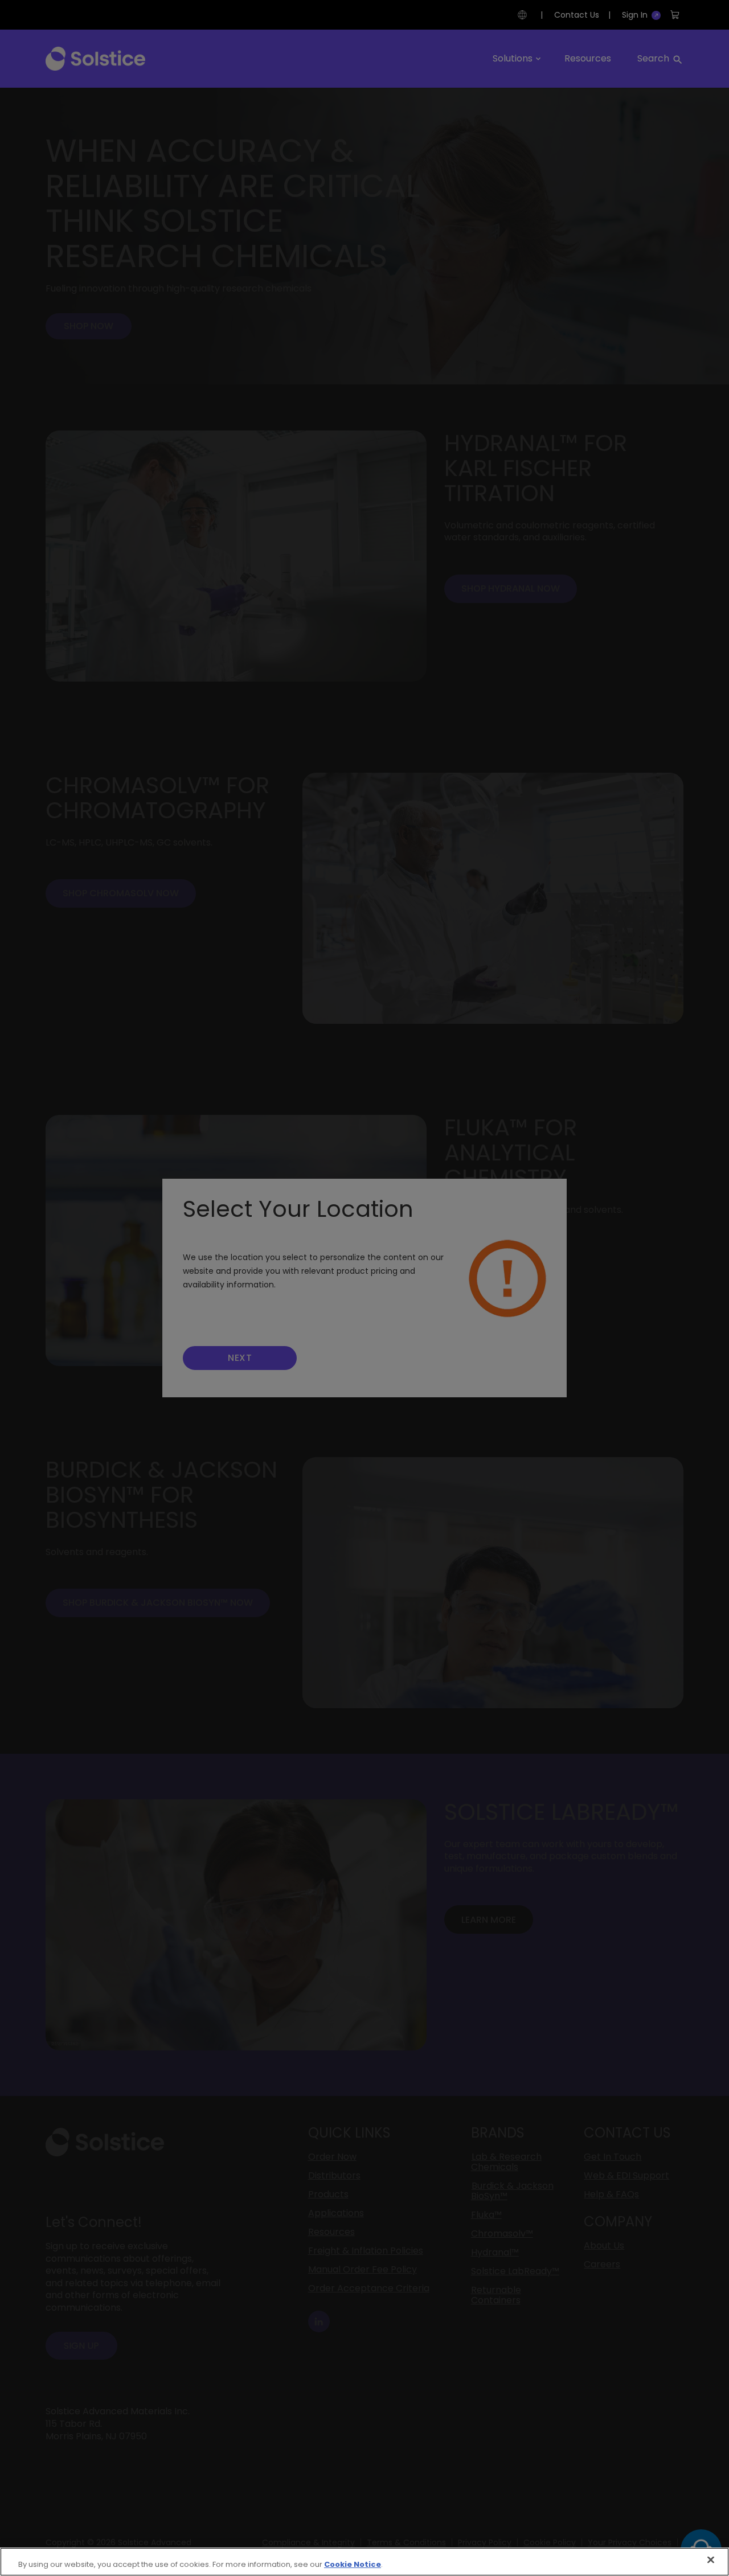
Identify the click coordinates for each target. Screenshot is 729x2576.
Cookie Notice (353, 2564)
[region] (364, 2562)
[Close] (711, 2560)
